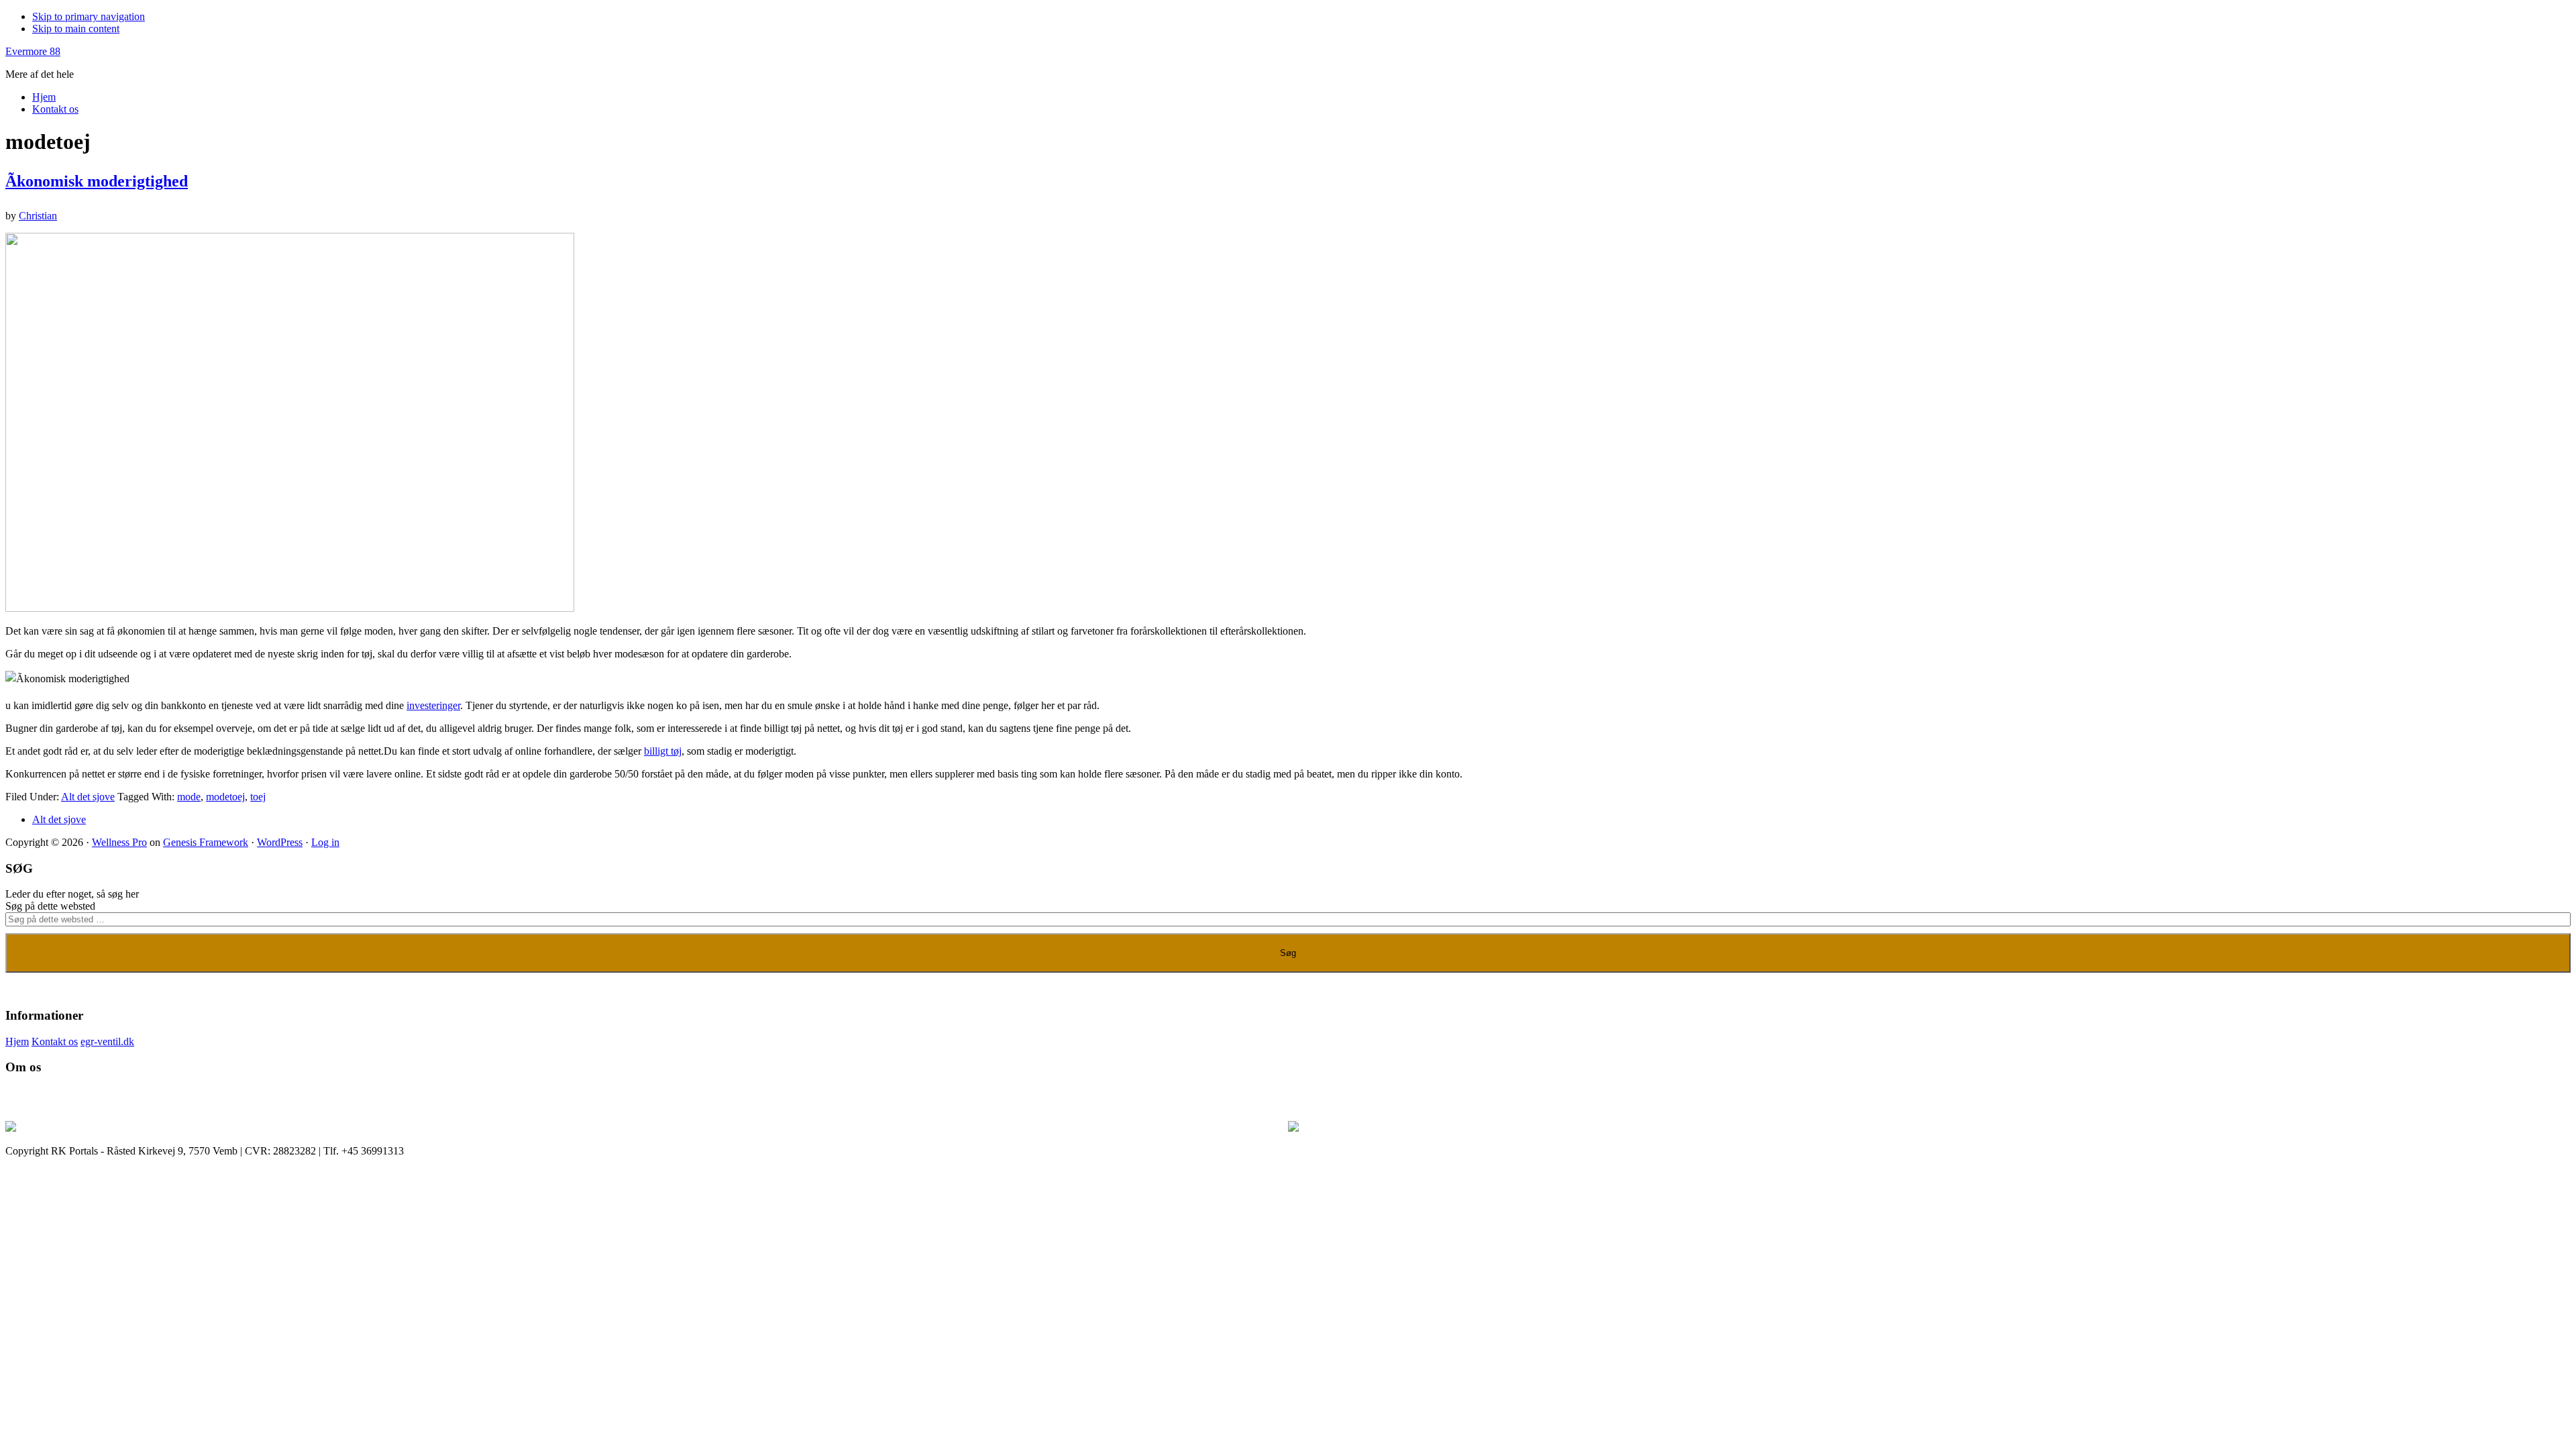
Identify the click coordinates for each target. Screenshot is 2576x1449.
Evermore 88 (33, 51)
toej (258, 797)
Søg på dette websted (50, 906)
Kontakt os (55, 1041)
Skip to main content (76, 29)
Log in (325, 842)
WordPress (280, 842)
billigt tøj (663, 751)
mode (189, 797)
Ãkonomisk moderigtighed (97, 181)
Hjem (17, 1041)
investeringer (433, 705)
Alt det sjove (88, 797)
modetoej (225, 797)
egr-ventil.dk (107, 1041)
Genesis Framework (206, 842)
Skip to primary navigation (89, 16)
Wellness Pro (119, 842)
